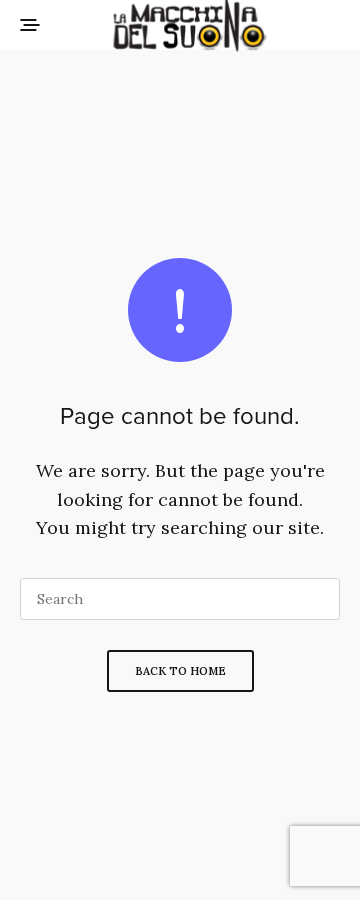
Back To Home (180, 671)
